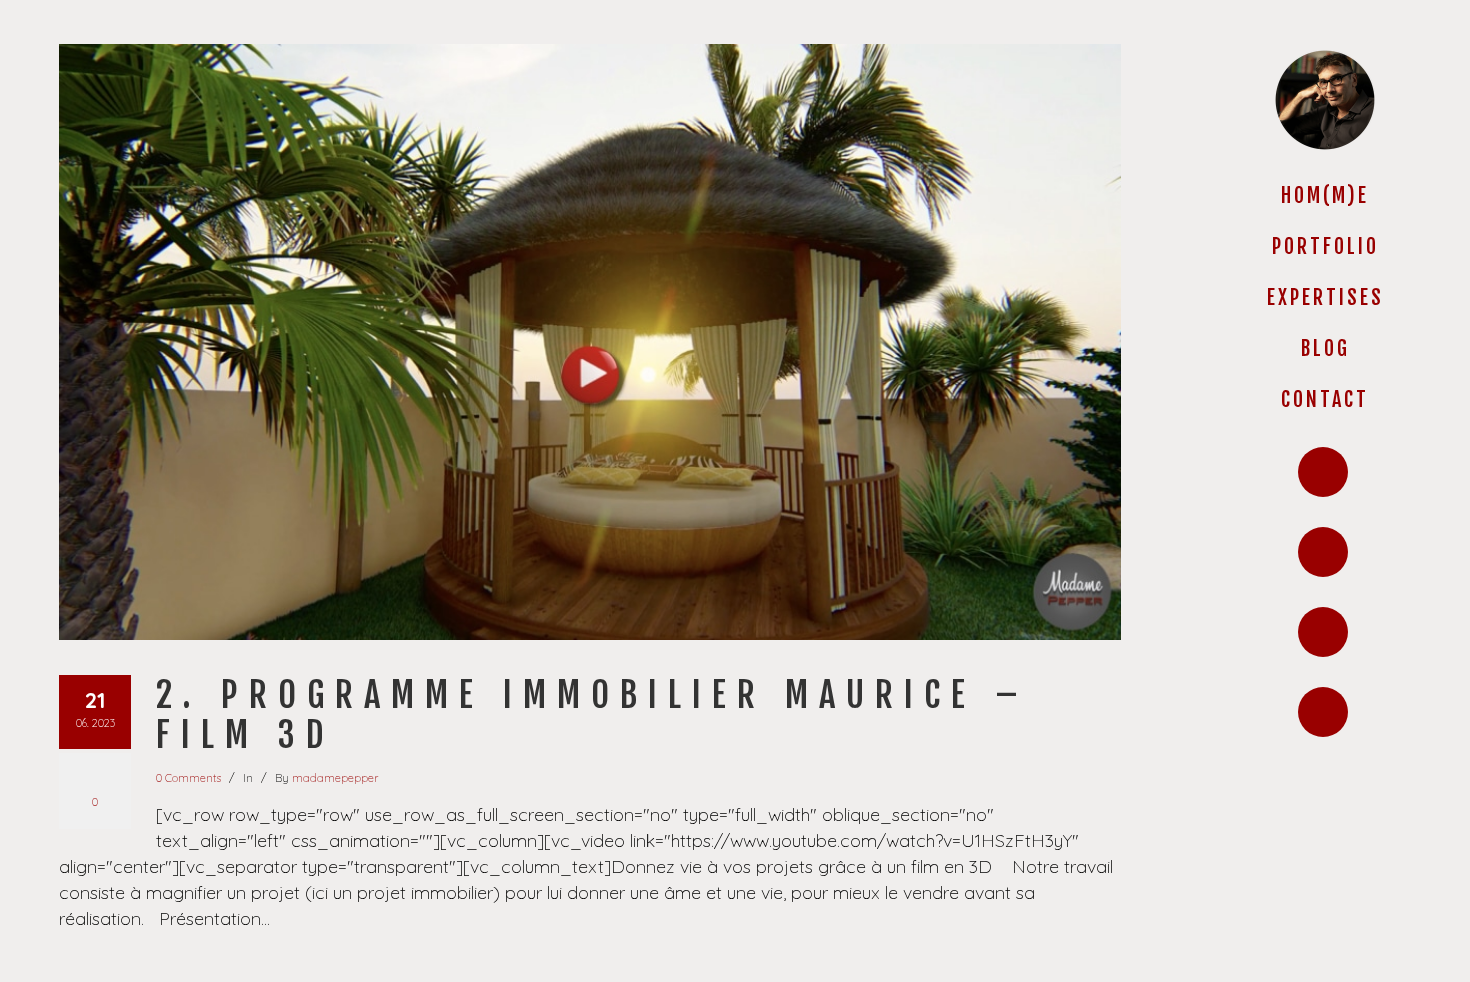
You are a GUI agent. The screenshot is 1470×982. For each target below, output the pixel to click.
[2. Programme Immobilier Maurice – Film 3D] (590, 342)
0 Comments (188, 778)
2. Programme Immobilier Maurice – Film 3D (592, 715)
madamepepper (335, 778)
